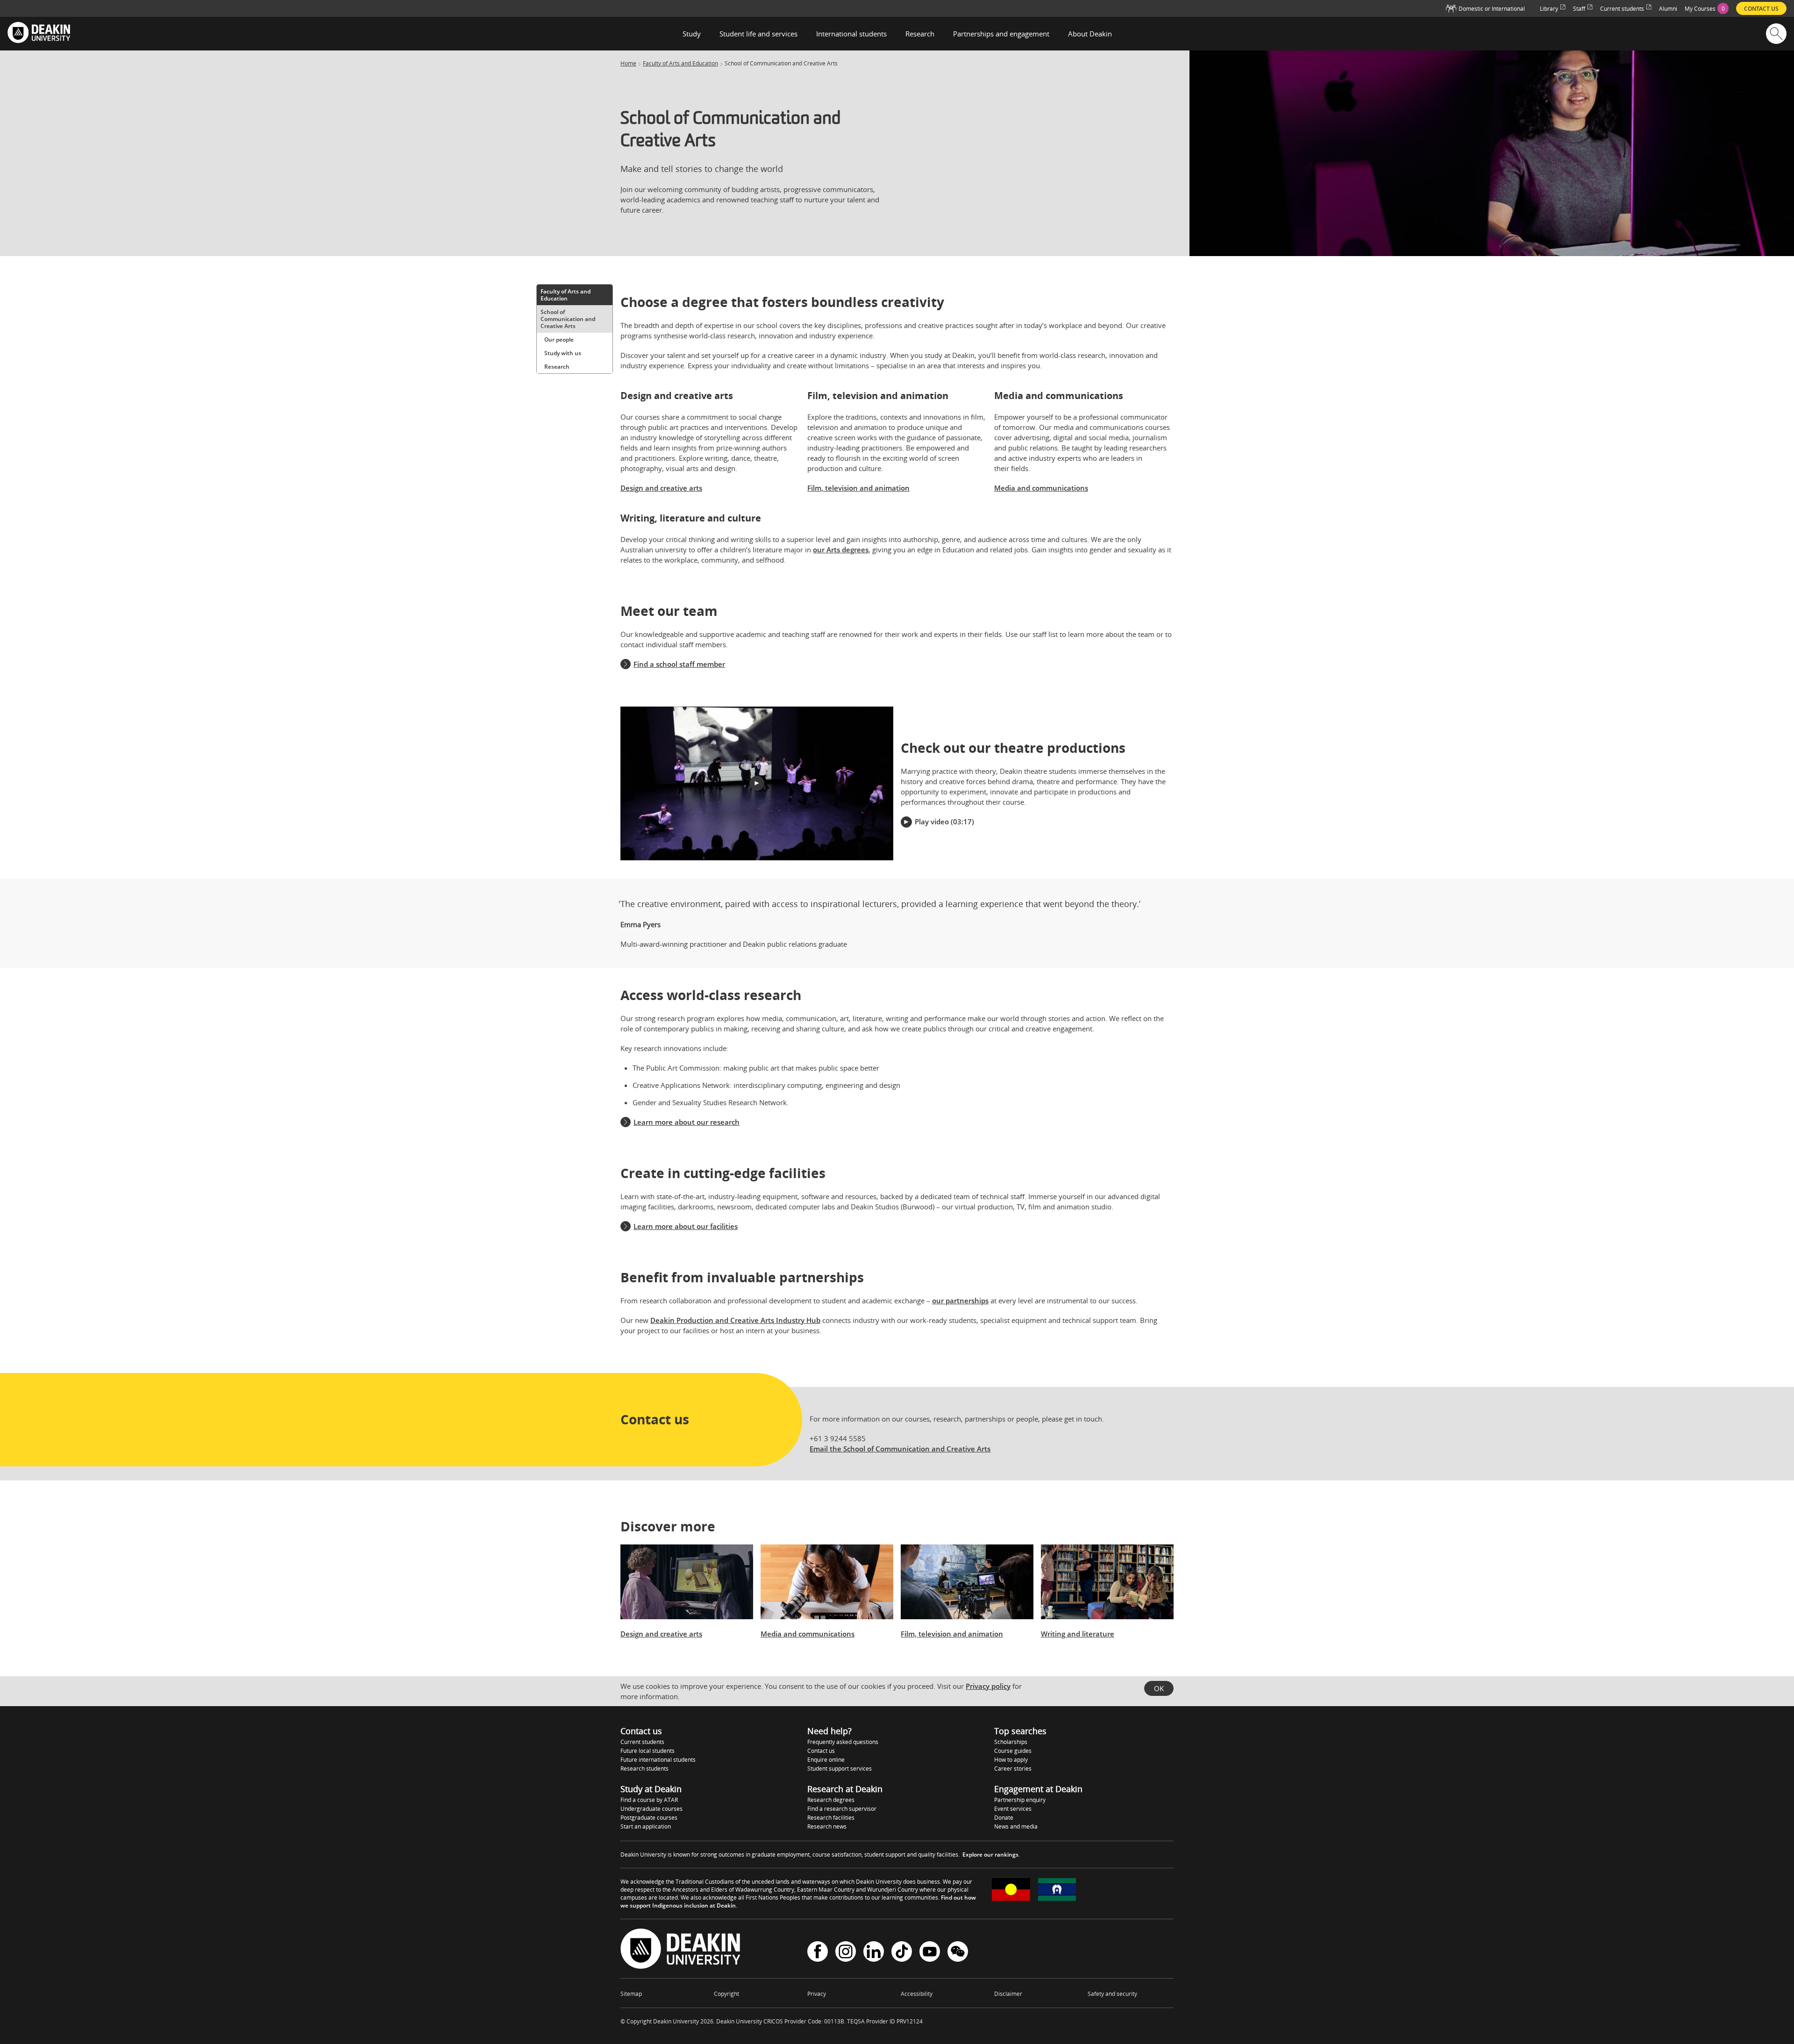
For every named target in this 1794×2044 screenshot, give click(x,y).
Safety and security (1112, 1994)
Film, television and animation (858, 488)
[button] (757, 783)
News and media (1016, 1826)
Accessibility (917, 1994)
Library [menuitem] (1549, 9)
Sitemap (631, 1994)
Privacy (817, 1994)
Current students (642, 1742)
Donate (1004, 1818)
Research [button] (920, 34)
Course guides (1013, 1751)
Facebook (818, 1953)
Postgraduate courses (649, 1818)
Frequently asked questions (843, 1742)
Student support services (840, 1769)
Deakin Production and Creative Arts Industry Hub (735, 1320)
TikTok (902, 1953)
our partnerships (960, 1301)
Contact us (821, 1751)
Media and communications (1041, 488)
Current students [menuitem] (1622, 9)
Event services (1013, 1809)
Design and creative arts (661, 488)
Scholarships (1011, 1742)
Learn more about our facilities (686, 1226)
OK (1159, 1688)
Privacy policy (988, 1686)
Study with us (563, 353)
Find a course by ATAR (649, 1800)
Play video (932, 822)
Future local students (648, 1751)
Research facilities (831, 1818)
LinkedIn (874, 1953)
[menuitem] (1707, 8)
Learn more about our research (687, 1122)
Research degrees (831, 1800)
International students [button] (851, 34)
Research (557, 367)
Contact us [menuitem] (1761, 9)
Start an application (646, 1826)
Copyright (726, 1994)
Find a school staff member (679, 664)
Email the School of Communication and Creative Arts (900, 1449)
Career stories (1013, 1769)
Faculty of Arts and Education (680, 64)
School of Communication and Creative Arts (568, 319)
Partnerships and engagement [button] (1001, 34)
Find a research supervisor (842, 1809)
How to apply (1011, 1760)
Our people (559, 339)
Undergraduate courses (651, 1809)
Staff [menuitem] (1579, 9)
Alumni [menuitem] (1668, 9)
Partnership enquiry (1020, 1800)
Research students (644, 1769)
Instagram (846, 1953)
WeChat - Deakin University (958, 1953)
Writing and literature (1078, 1634)
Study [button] (692, 34)
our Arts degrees (841, 550)
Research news (827, 1826)
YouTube (930, 1953)
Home (628, 64)
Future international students (658, 1760)
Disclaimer (1008, 1994)
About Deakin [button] (1090, 34)
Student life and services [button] (758, 34)
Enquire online (826, 1760)
